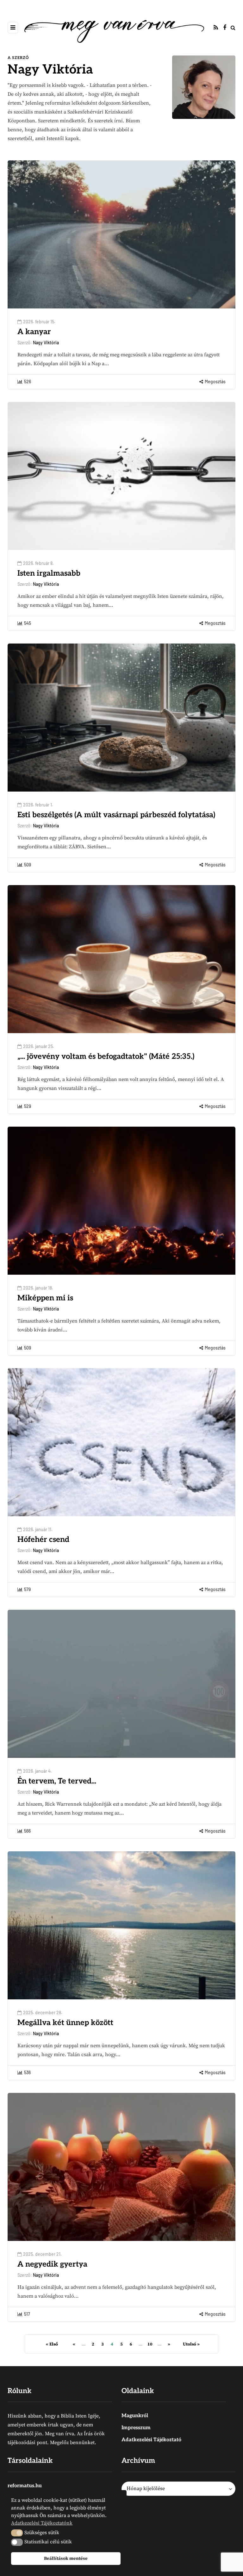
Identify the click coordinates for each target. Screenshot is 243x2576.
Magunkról (135, 2416)
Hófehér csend (43, 1540)
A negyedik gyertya (52, 2264)
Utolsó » (191, 2344)
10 (150, 2344)
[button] (17, 2533)
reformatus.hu (25, 2486)
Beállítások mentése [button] (66, 2559)
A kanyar (34, 332)
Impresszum (136, 2428)
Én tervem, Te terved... (57, 1781)
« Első (52, 2344)
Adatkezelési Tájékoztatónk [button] (42, 2523)
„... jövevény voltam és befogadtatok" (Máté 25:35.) (106, 1056)
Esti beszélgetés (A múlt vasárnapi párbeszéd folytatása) (116, 815)
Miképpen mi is (45, 1298)
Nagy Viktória (50, 70)
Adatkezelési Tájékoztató (151, 2440)
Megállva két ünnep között (65, 2023)
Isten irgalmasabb (49, 573)
